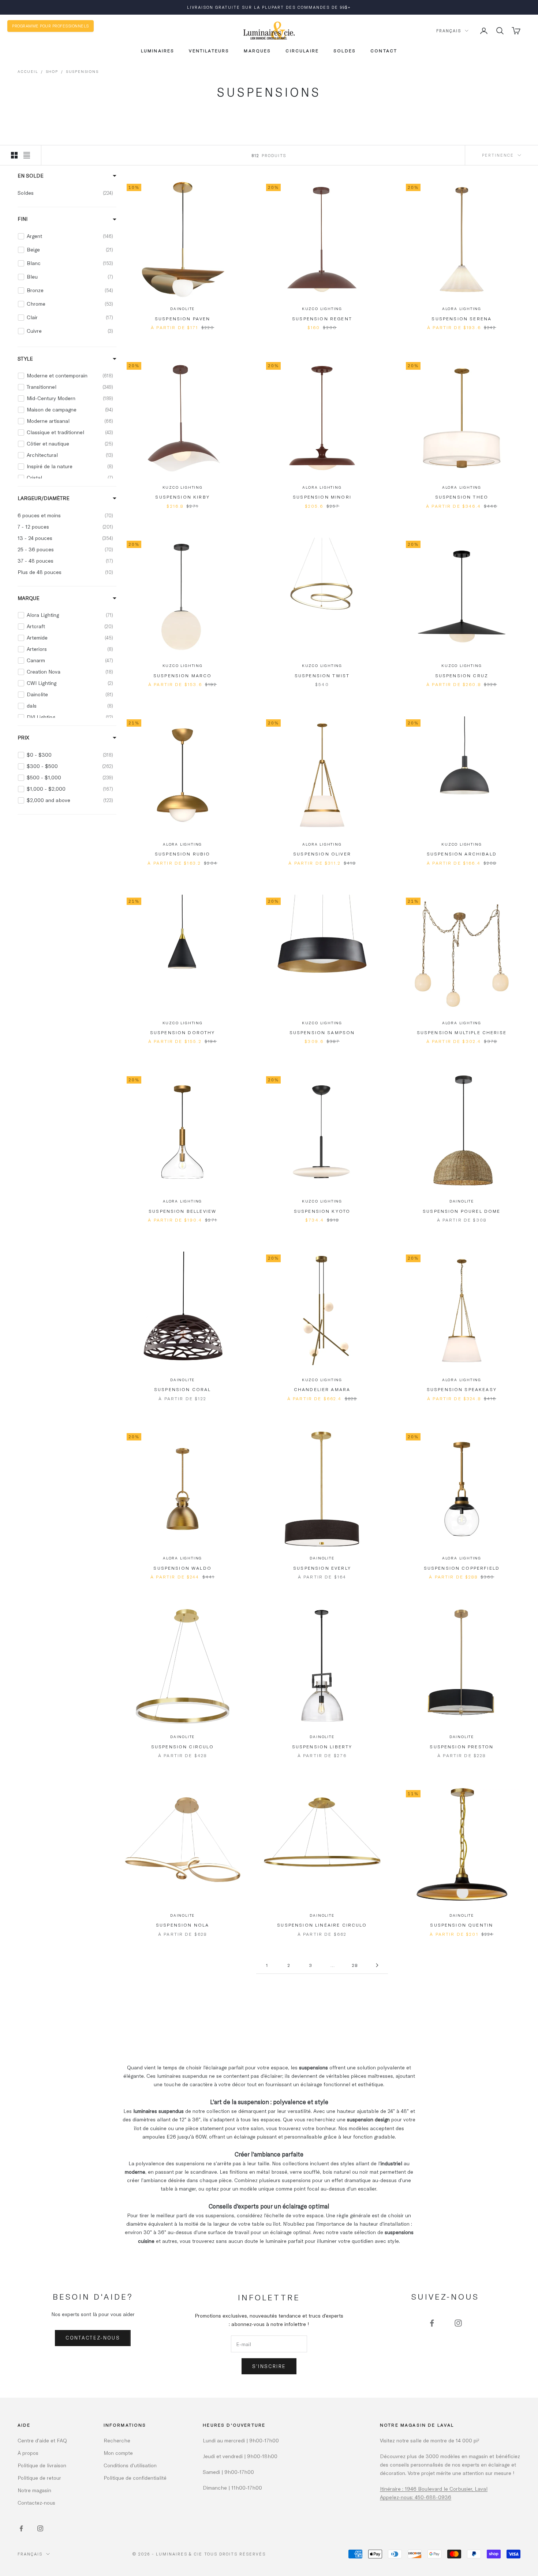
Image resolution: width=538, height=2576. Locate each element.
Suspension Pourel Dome (462, 1211)
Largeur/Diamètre (44, 498)
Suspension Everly (322, 1568)
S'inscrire (269, 2366)
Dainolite (182, 309)
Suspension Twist (322, 675)
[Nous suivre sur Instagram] (458, 2323)
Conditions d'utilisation (130, 2465)
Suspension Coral (183, 1389)
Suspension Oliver (322, 854)
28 (355, 1965)
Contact (384, 51)
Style (25, 358)
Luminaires (158, 51)
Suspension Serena (462, 318)
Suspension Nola (182, 1925)
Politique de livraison (42, 2465)
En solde (31, 176)
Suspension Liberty (322, 1746)
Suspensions (82, 71)
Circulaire (302, 51)
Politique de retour (39, 2478)
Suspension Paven (183, 318)
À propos (28, 2453)
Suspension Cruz (462, 675)
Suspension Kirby (182, 497)
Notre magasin (34, 2490)
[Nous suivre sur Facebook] (432, 2323)
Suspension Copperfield (462, 1568)
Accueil (28, 71)
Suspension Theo (462, 497)
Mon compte (118, 2453)
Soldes (345, 51)
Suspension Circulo (183, 1746)
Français (449, 31)
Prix (23, 737)
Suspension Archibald (462, 854)
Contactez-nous (93, 2338)
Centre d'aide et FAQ (42, 2440)
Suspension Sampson (322, 1032)
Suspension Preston (462, 1746)
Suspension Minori (322, 497)
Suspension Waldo (182, 1568)
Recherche (117, 2440)
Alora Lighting (462, 309)
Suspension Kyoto (322, 1211)
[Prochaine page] (377, 1965)
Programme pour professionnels (51, 26)
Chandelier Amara (322, 1389)
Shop (52, 71)
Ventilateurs (209, 51)
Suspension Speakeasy (462, 1389)
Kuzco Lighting (322, 309)
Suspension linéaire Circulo (322, 1925)
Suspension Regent (322, 318)
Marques (257, 51)
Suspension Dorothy (183, 1032)
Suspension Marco (183, 675)
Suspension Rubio (183, 854)
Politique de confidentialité (135, 2478)
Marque (29, 598)
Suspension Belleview (182, 1211)
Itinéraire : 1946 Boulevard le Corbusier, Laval (434, 2489)
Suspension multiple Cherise (462, 1032)
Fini (23, 219)
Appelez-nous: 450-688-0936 (416, 2497)
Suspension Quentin (462, 1925)
